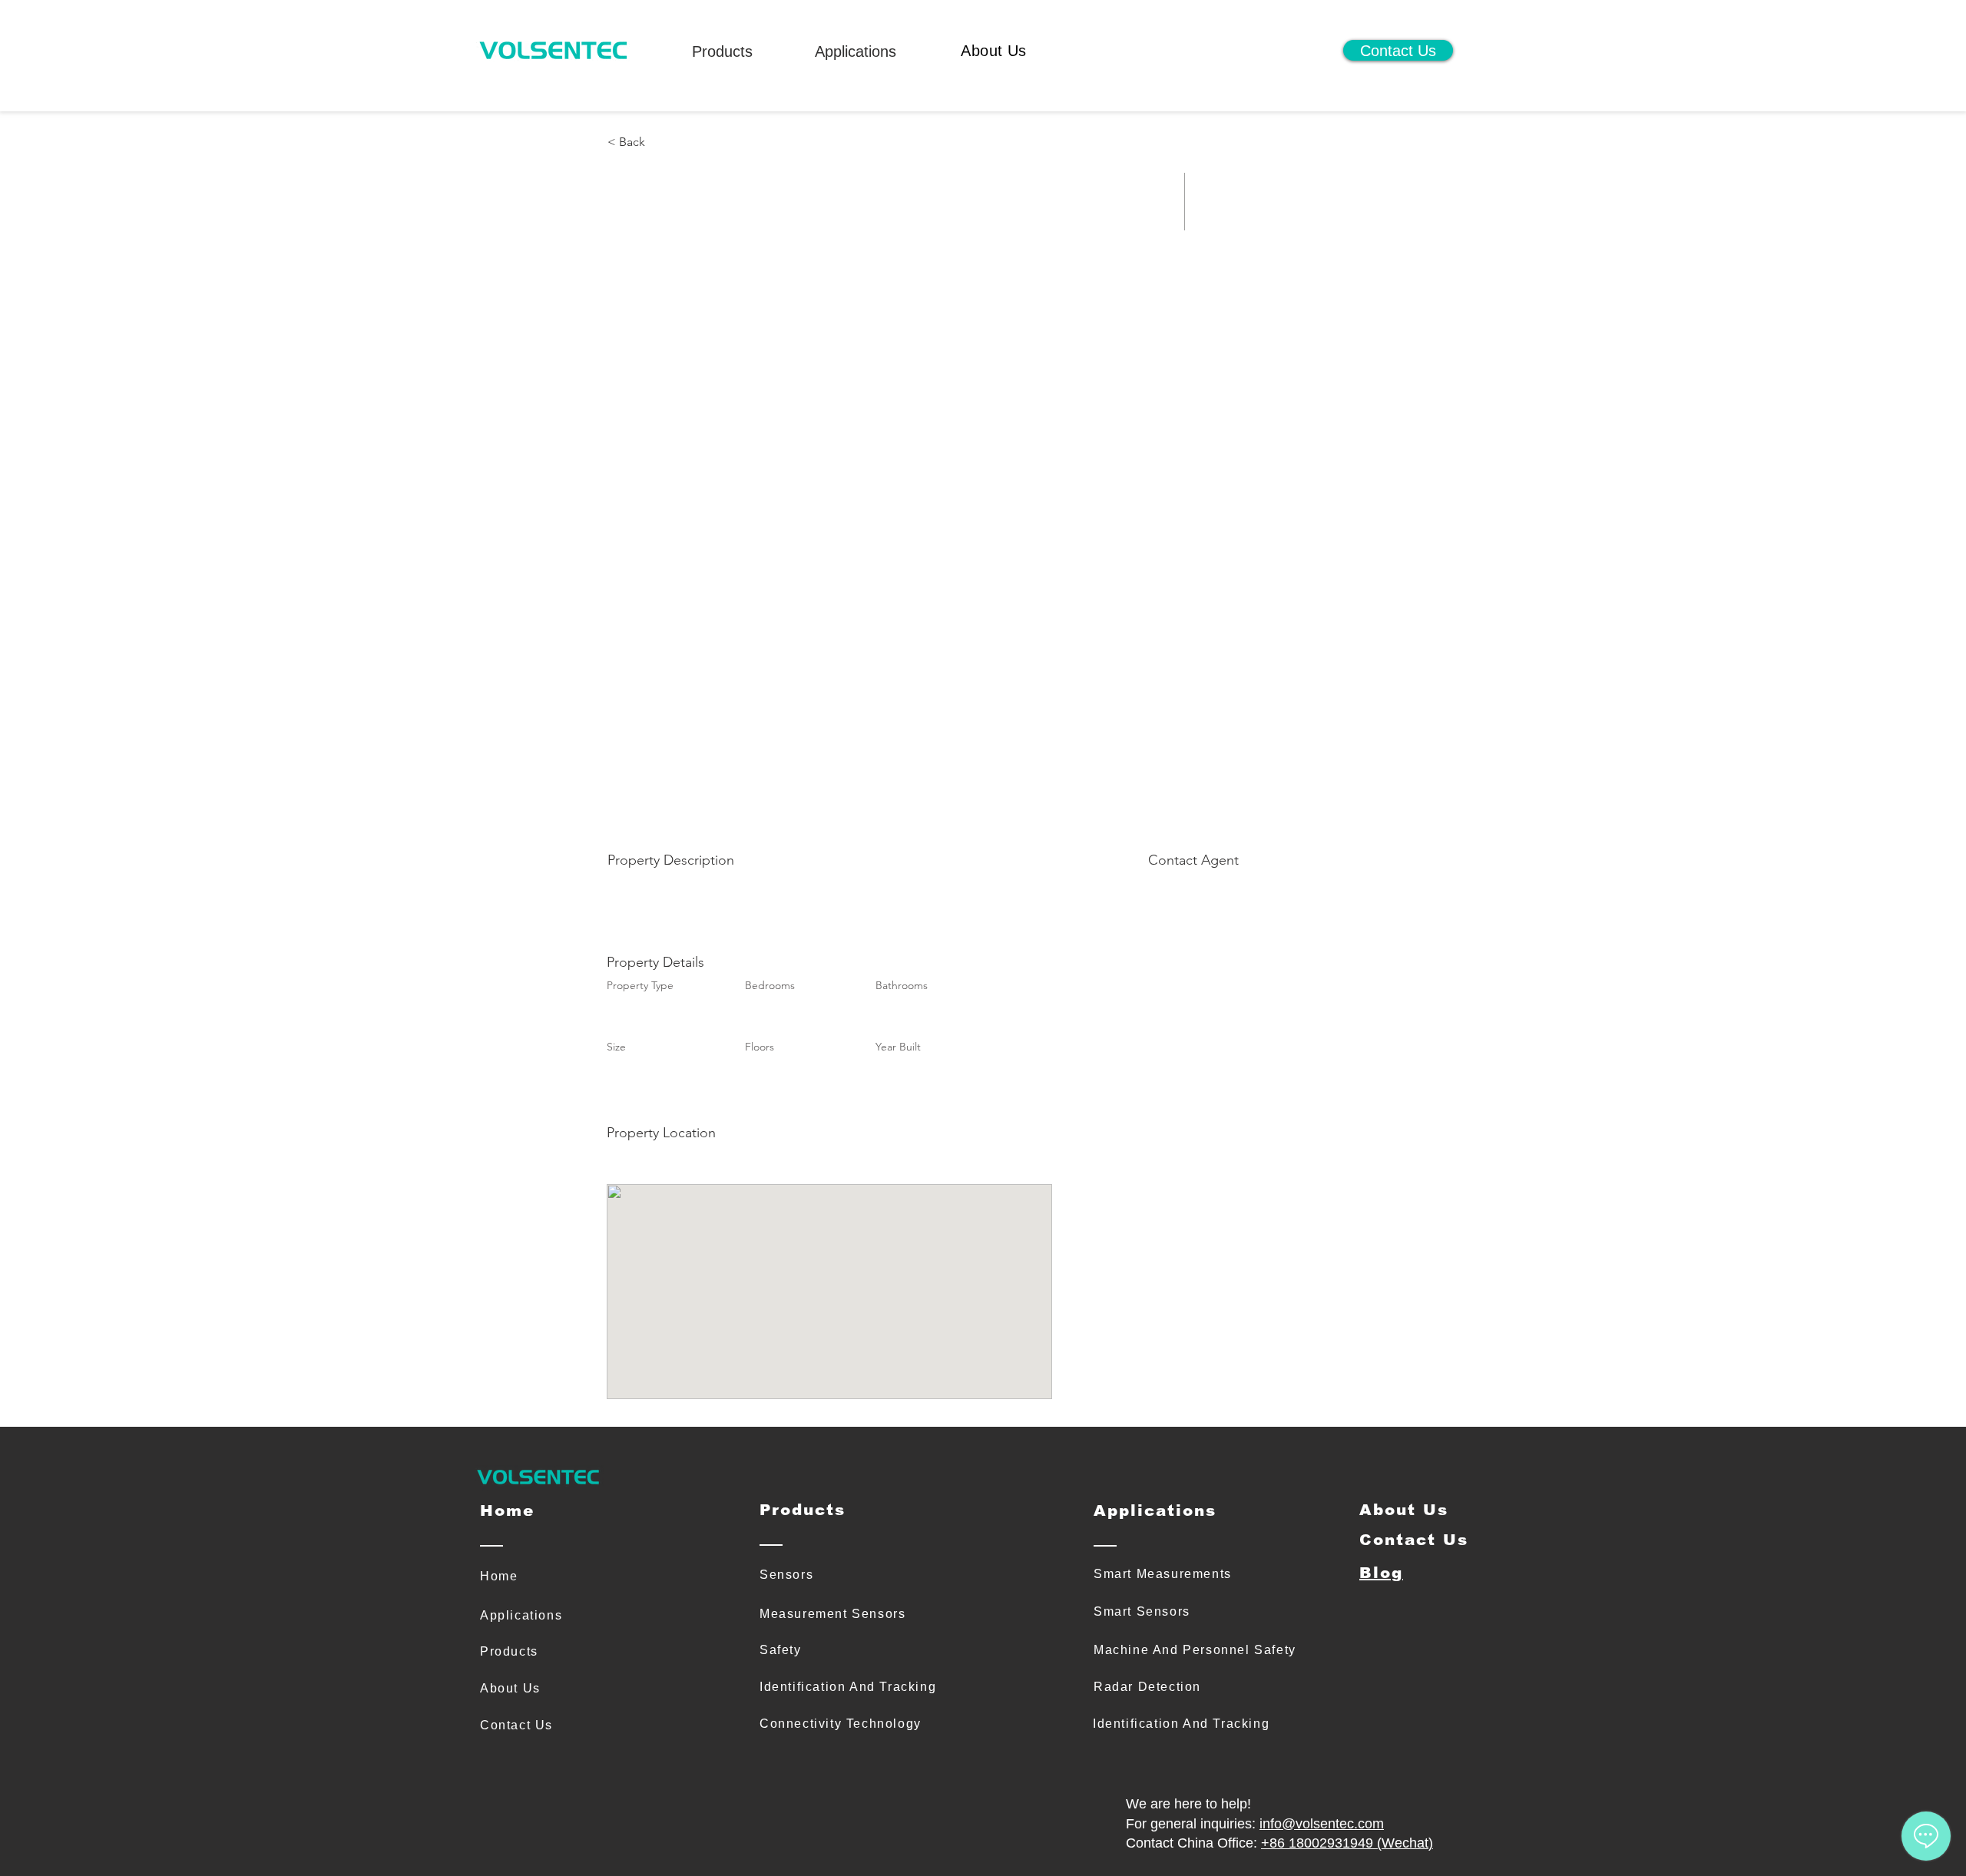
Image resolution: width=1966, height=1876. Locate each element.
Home (499, 1576)
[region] (718, 64)
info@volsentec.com (1322, 1824)
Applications (856, 51)
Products (722, 51)
